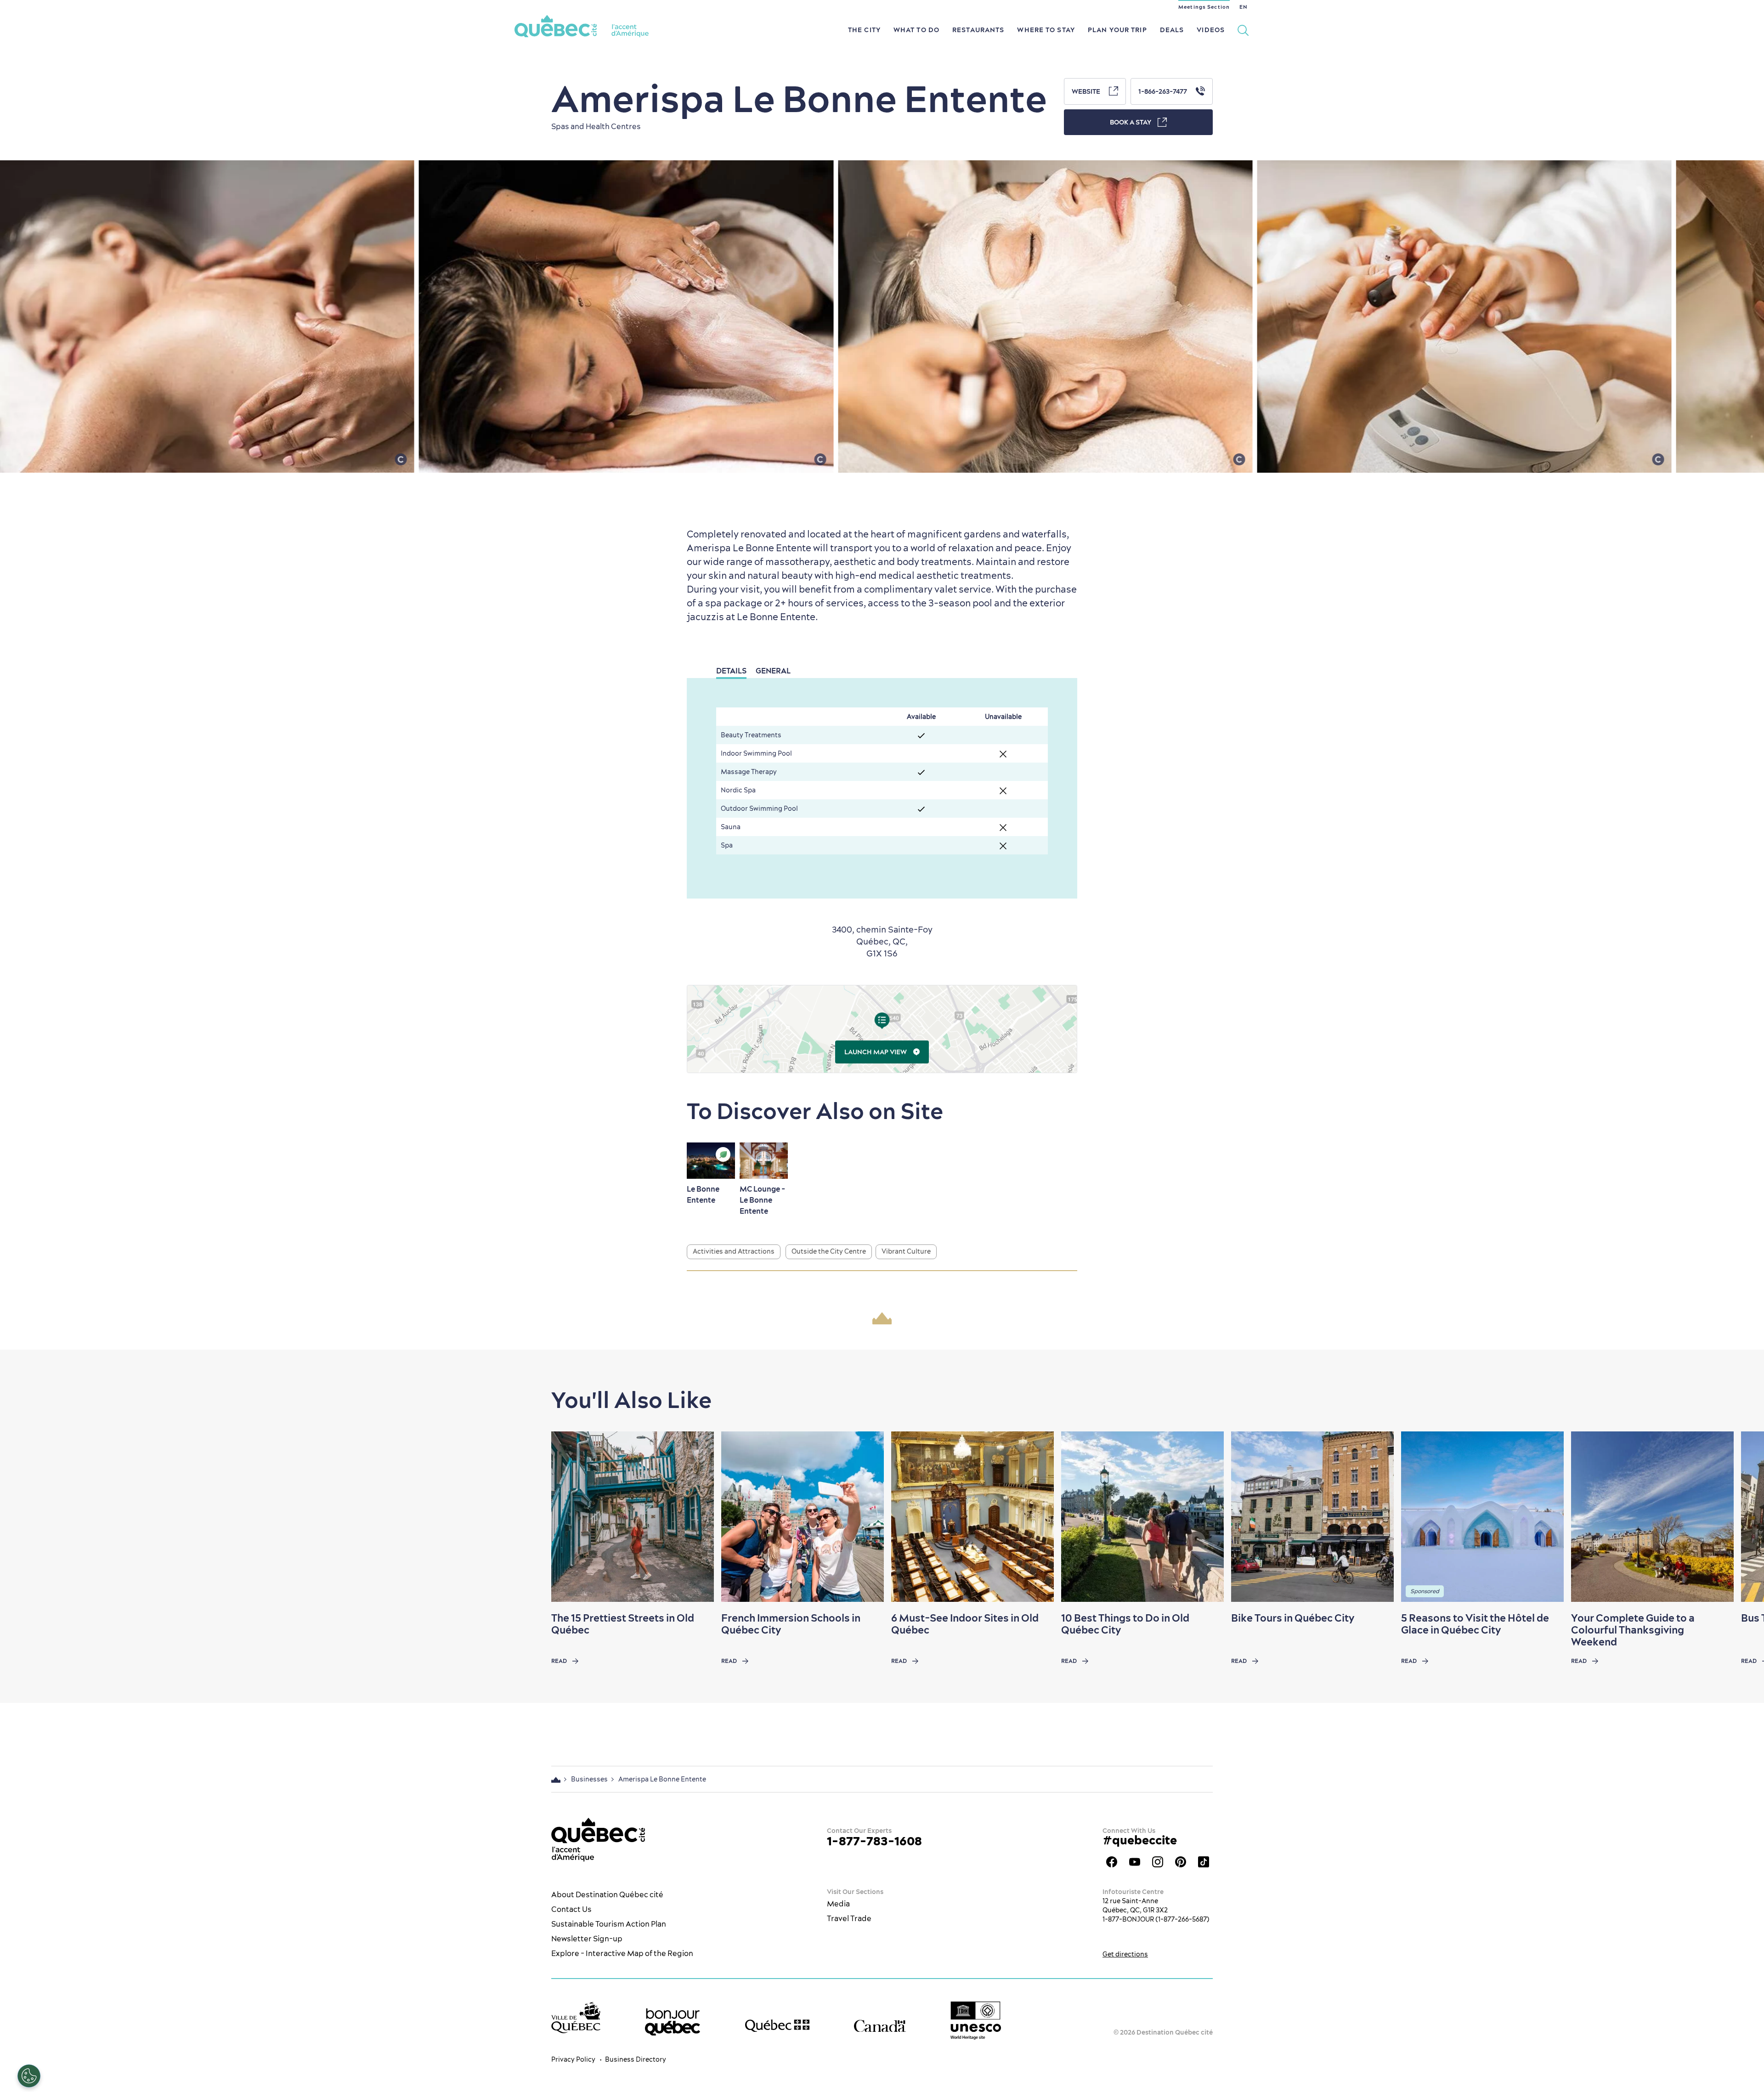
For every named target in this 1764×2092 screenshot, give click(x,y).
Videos (1211, 30)
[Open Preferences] (29, 2076)
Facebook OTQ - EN (1112, 1862)
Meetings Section (1204, 7)
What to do (916, 30)
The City (864, 30)
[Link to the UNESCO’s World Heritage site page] (976, 2021)
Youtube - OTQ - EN (1135, 1862)
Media (838, 1904)
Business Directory (636, 2059)
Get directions (1125, 1954)
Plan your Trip (1117, 30)
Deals (1172, 30)
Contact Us (571, 1909)
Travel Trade (849, 1918)
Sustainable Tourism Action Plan (609, 1924)
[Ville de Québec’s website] (576, 2017)
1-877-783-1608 (874, 1841)
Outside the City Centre (829, 1251)
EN (1243, 7)
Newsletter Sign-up (587, 1939)
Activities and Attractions (734, 1251)
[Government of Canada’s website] (880, 2026)
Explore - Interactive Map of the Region (622, 1953)
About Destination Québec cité (607, 1894)
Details (731, 671)
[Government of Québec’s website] (777, 2026)
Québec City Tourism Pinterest (1181, 1862)
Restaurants (978, 30)
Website (1087, 91)
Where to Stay (1046, 30)
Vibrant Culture (906, 1251)
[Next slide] (1739, 1517)
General (773, 671)
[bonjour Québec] (673, 2022)
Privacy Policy (573, 2059)
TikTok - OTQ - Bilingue (1204, 1862)
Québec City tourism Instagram (1158, 1862)
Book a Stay (1131, 122)
